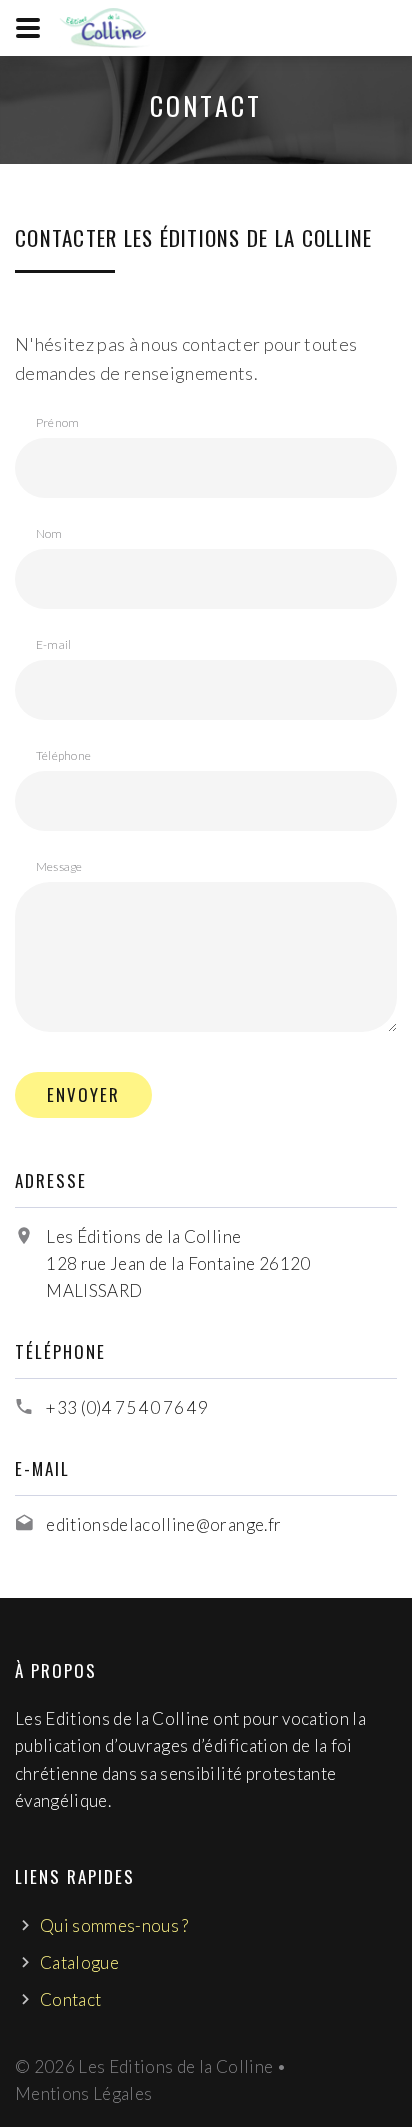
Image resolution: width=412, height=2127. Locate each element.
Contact (70, 1999)
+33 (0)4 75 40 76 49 (127, 1407)
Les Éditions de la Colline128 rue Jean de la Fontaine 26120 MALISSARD (178, 1263)
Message (59, 866)
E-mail (53, 644)
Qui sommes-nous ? (114, 1925)
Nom (49, 533)
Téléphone (63, 755)
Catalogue (79, 1962)
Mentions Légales (83, 2093)
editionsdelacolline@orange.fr (163, 1524)
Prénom (57, 422)
